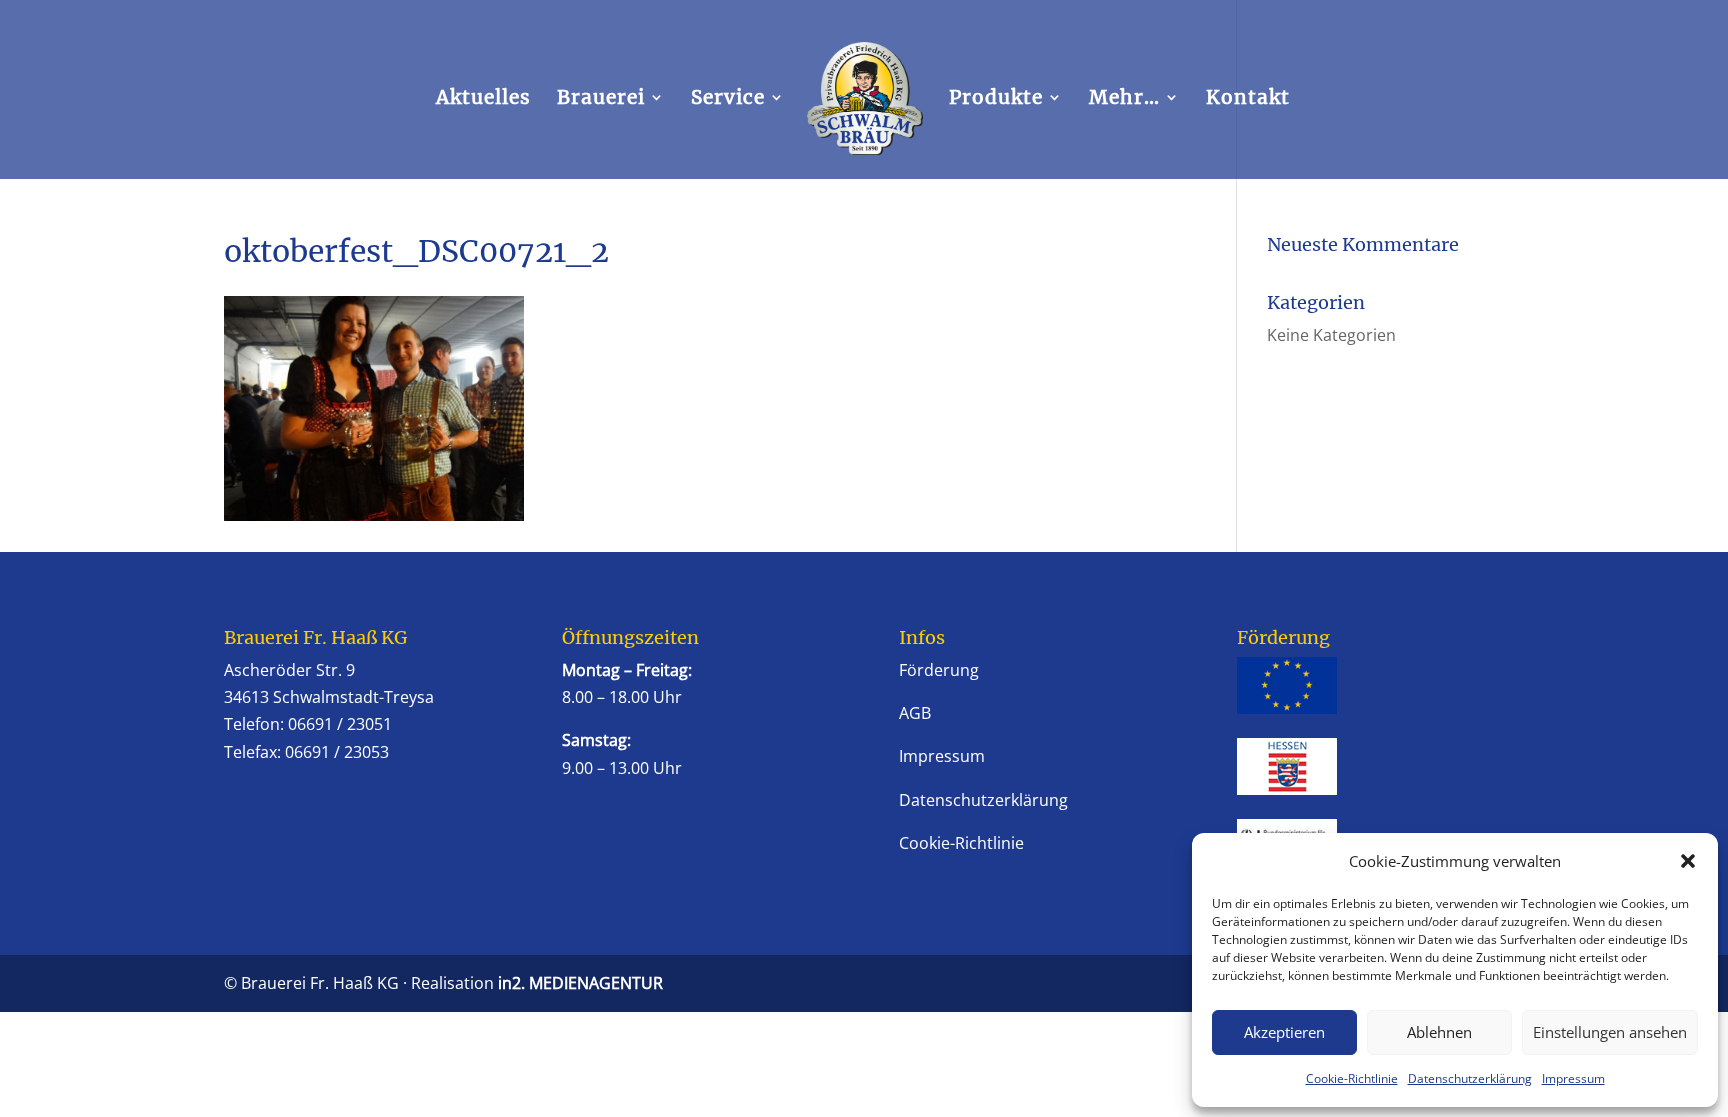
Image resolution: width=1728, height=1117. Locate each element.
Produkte (996, 99)
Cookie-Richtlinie (1352, 1078)
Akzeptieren (1284, 1032)
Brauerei (601, 99)
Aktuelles (483, 99)
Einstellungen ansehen (1610, 1032)
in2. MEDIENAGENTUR (580, 983)
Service (728, 99)
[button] (1688, 861)
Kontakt (1248, 99)
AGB (915, 713)
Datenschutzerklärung (1470, 1078)
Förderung (939, 670)
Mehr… (1124, 99)
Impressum (1573, 1078)
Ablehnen (1439, 1032)
